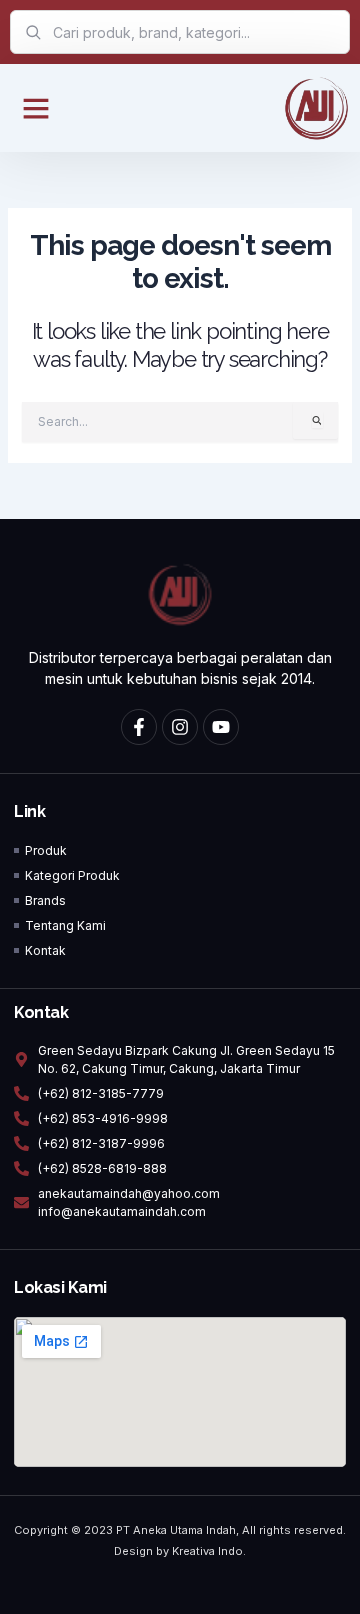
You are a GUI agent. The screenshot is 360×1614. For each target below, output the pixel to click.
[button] (36, 108)
